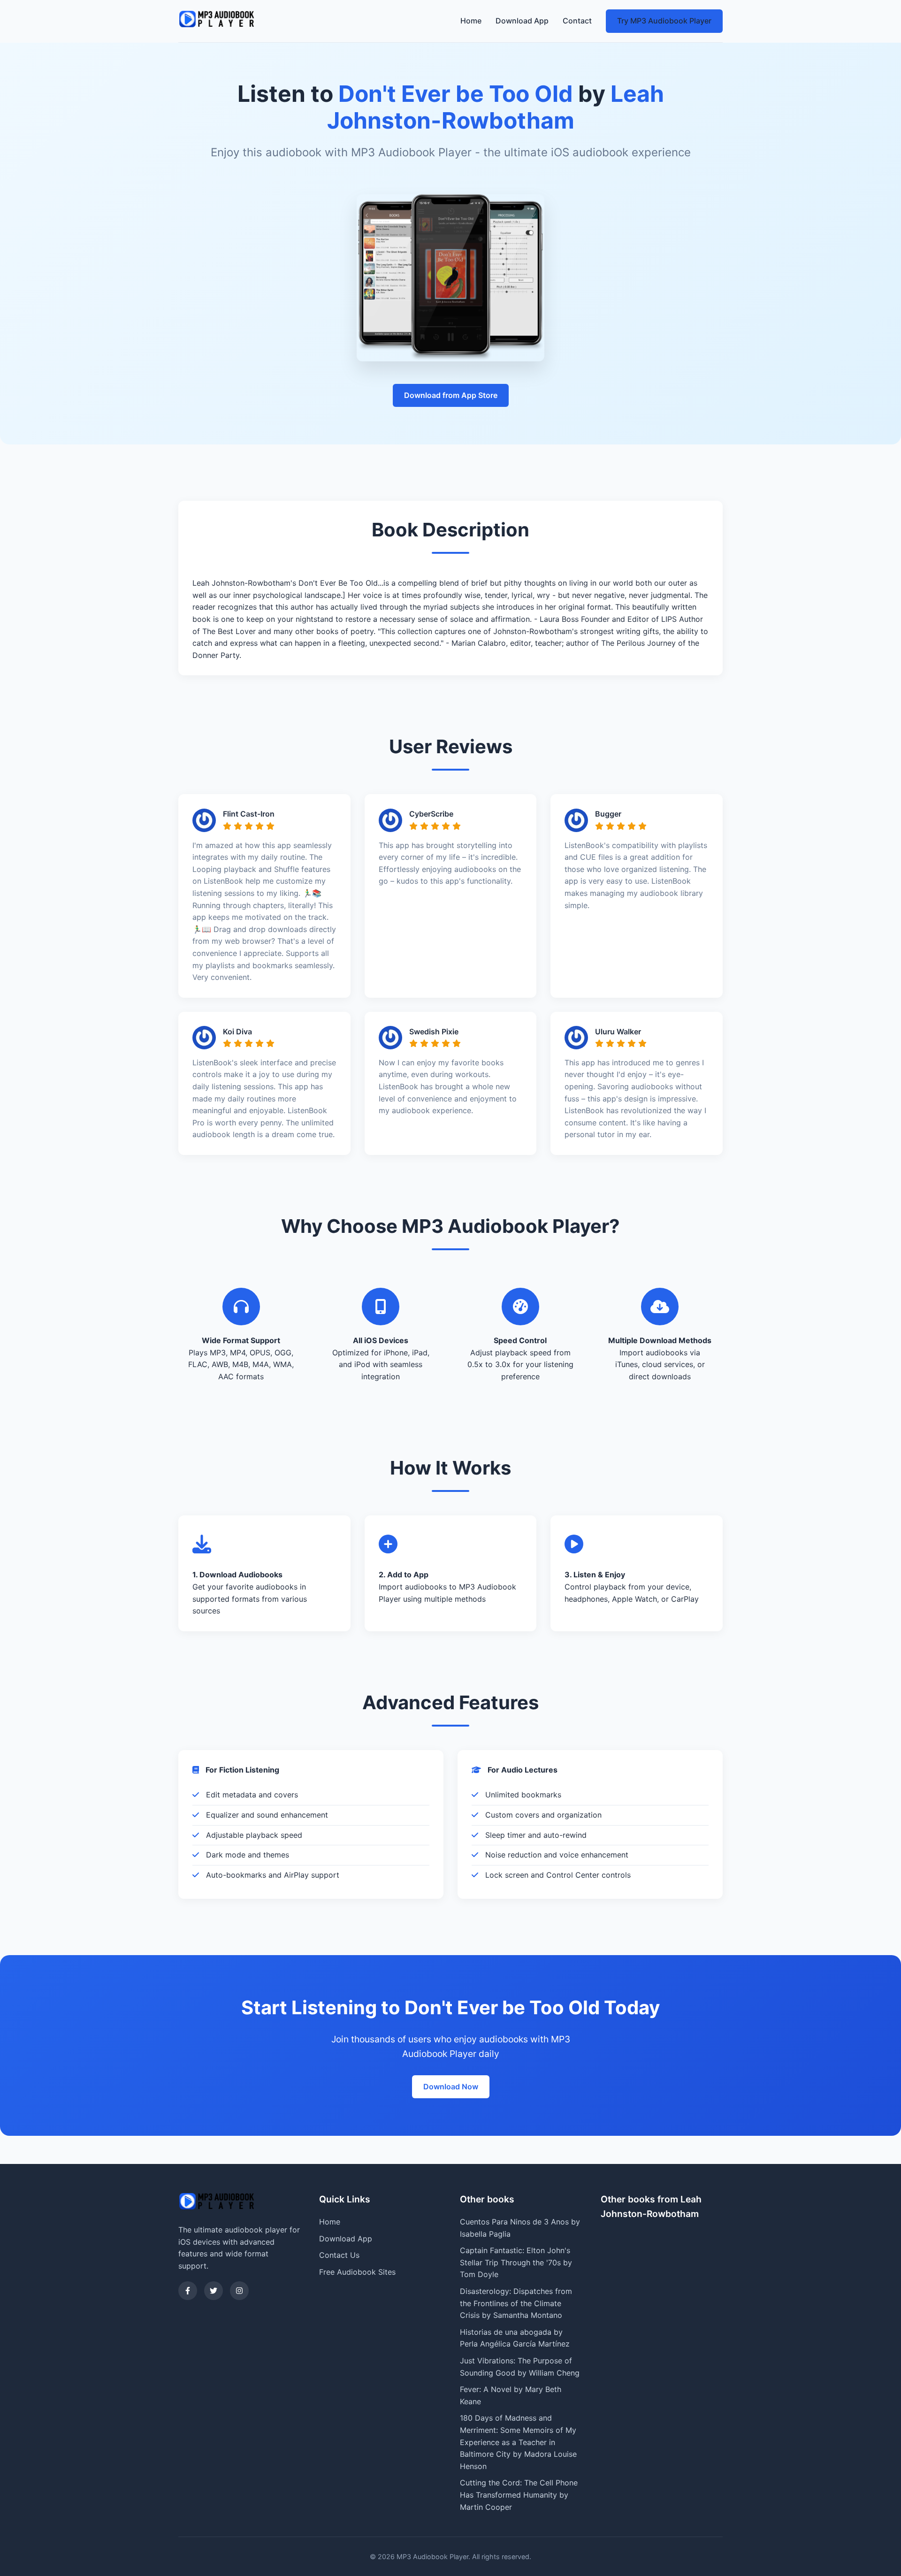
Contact (577, 21)
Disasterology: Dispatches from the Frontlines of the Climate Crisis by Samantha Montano (516, 2303)
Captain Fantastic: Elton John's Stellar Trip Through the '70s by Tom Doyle (516, 2262)
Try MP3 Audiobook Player (664, 21)
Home (471, 21)
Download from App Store (451, 395)
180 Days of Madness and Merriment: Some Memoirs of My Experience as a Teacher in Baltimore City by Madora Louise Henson (518, 2442)
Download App (522, 21)
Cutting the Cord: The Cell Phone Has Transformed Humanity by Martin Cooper (519, 2495)
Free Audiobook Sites (357, 2272)
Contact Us (339, 2255)
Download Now (451, 2087)
